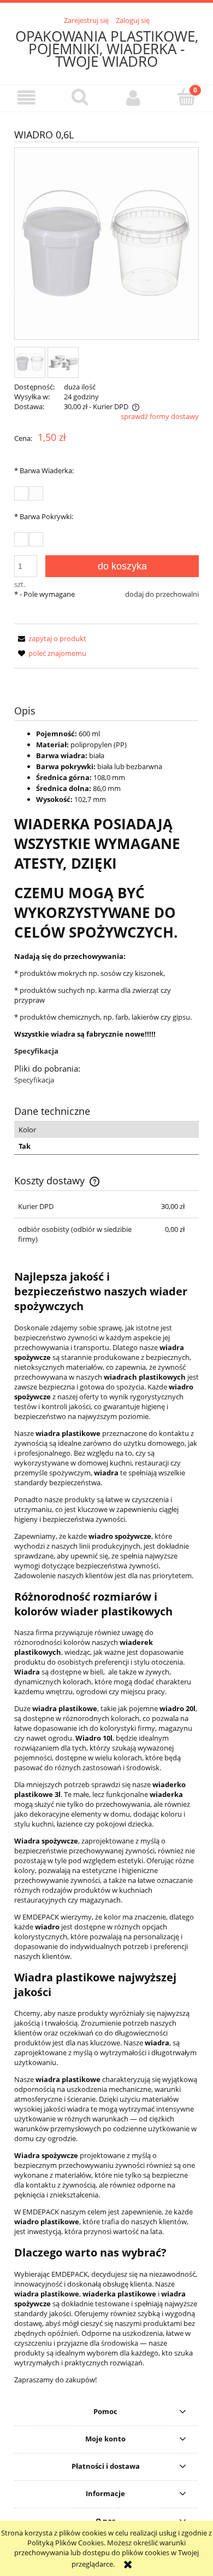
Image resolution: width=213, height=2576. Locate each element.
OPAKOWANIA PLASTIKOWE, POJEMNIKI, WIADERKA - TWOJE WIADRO (107, 49)
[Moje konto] (133, 98)
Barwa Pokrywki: (44, 516)
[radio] (21, 493)
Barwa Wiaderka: (44, 470)
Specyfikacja (36, 1051)
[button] (27, 98)
